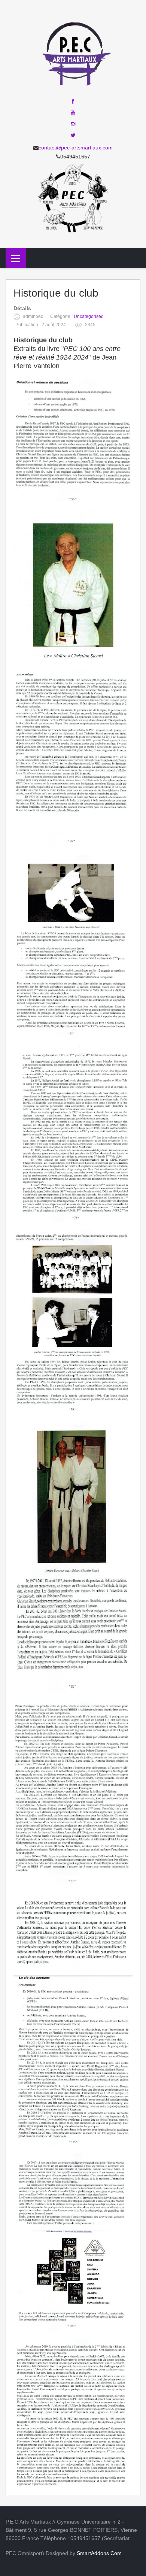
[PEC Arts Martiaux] (73, 52)
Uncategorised (89, 316)
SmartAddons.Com (99, 2553)
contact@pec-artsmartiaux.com (76, 148)
